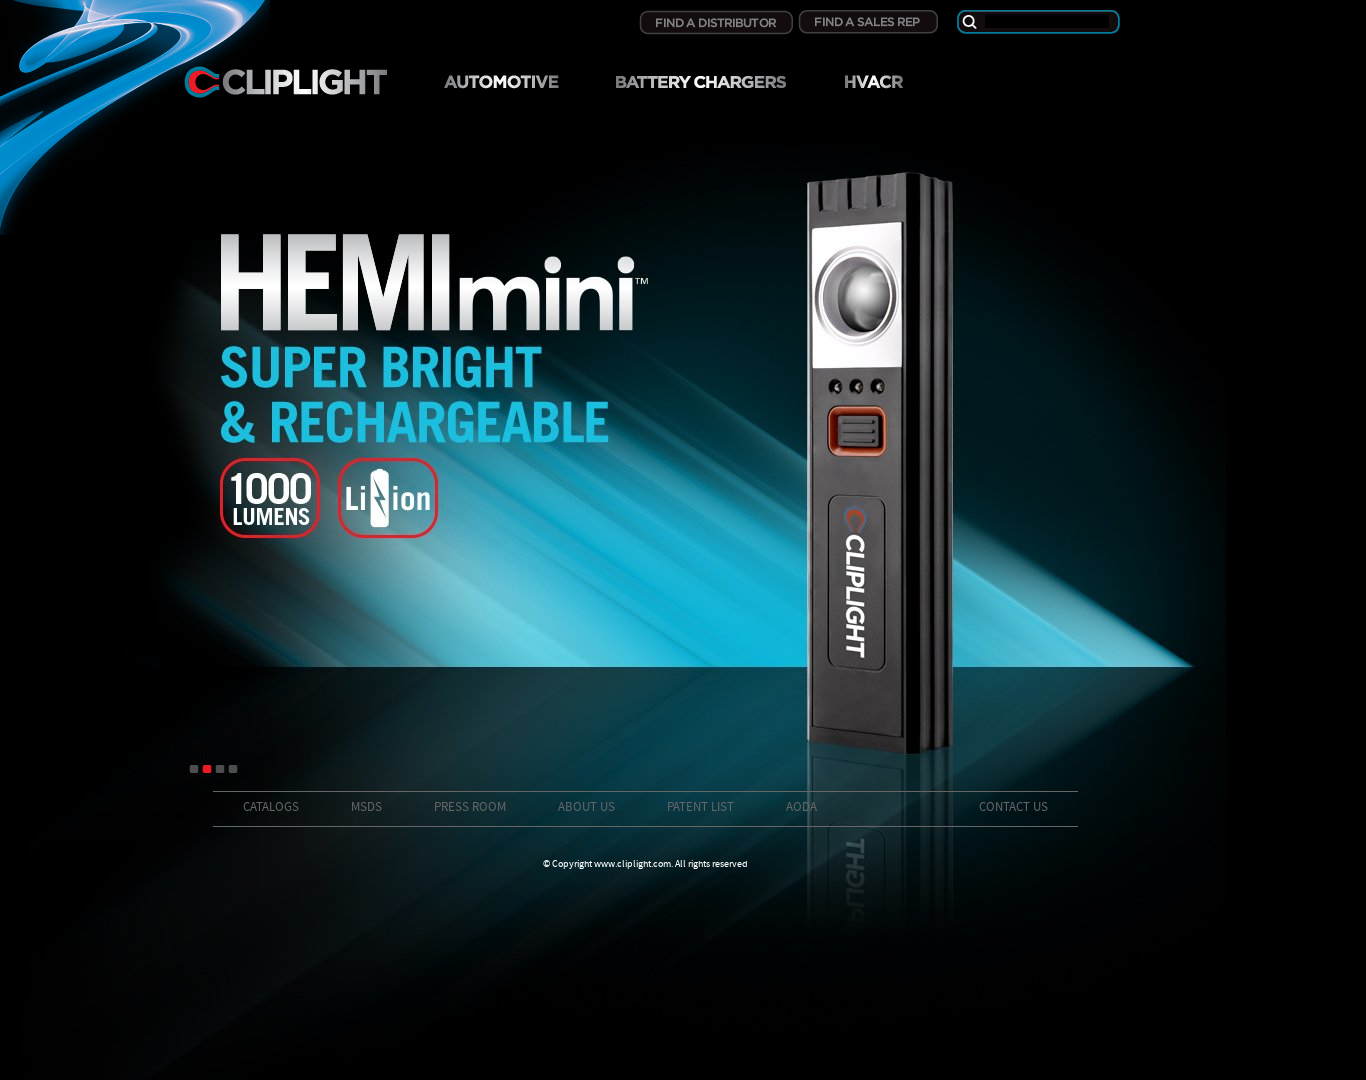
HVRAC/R (872, 89)
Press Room (470, 808)
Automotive (501, 89)
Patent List (700, 808)
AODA (801, 808)
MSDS (366, 808)
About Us (586, 808)
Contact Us (1013, 808)
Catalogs (271, 808)
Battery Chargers (700, 89)
